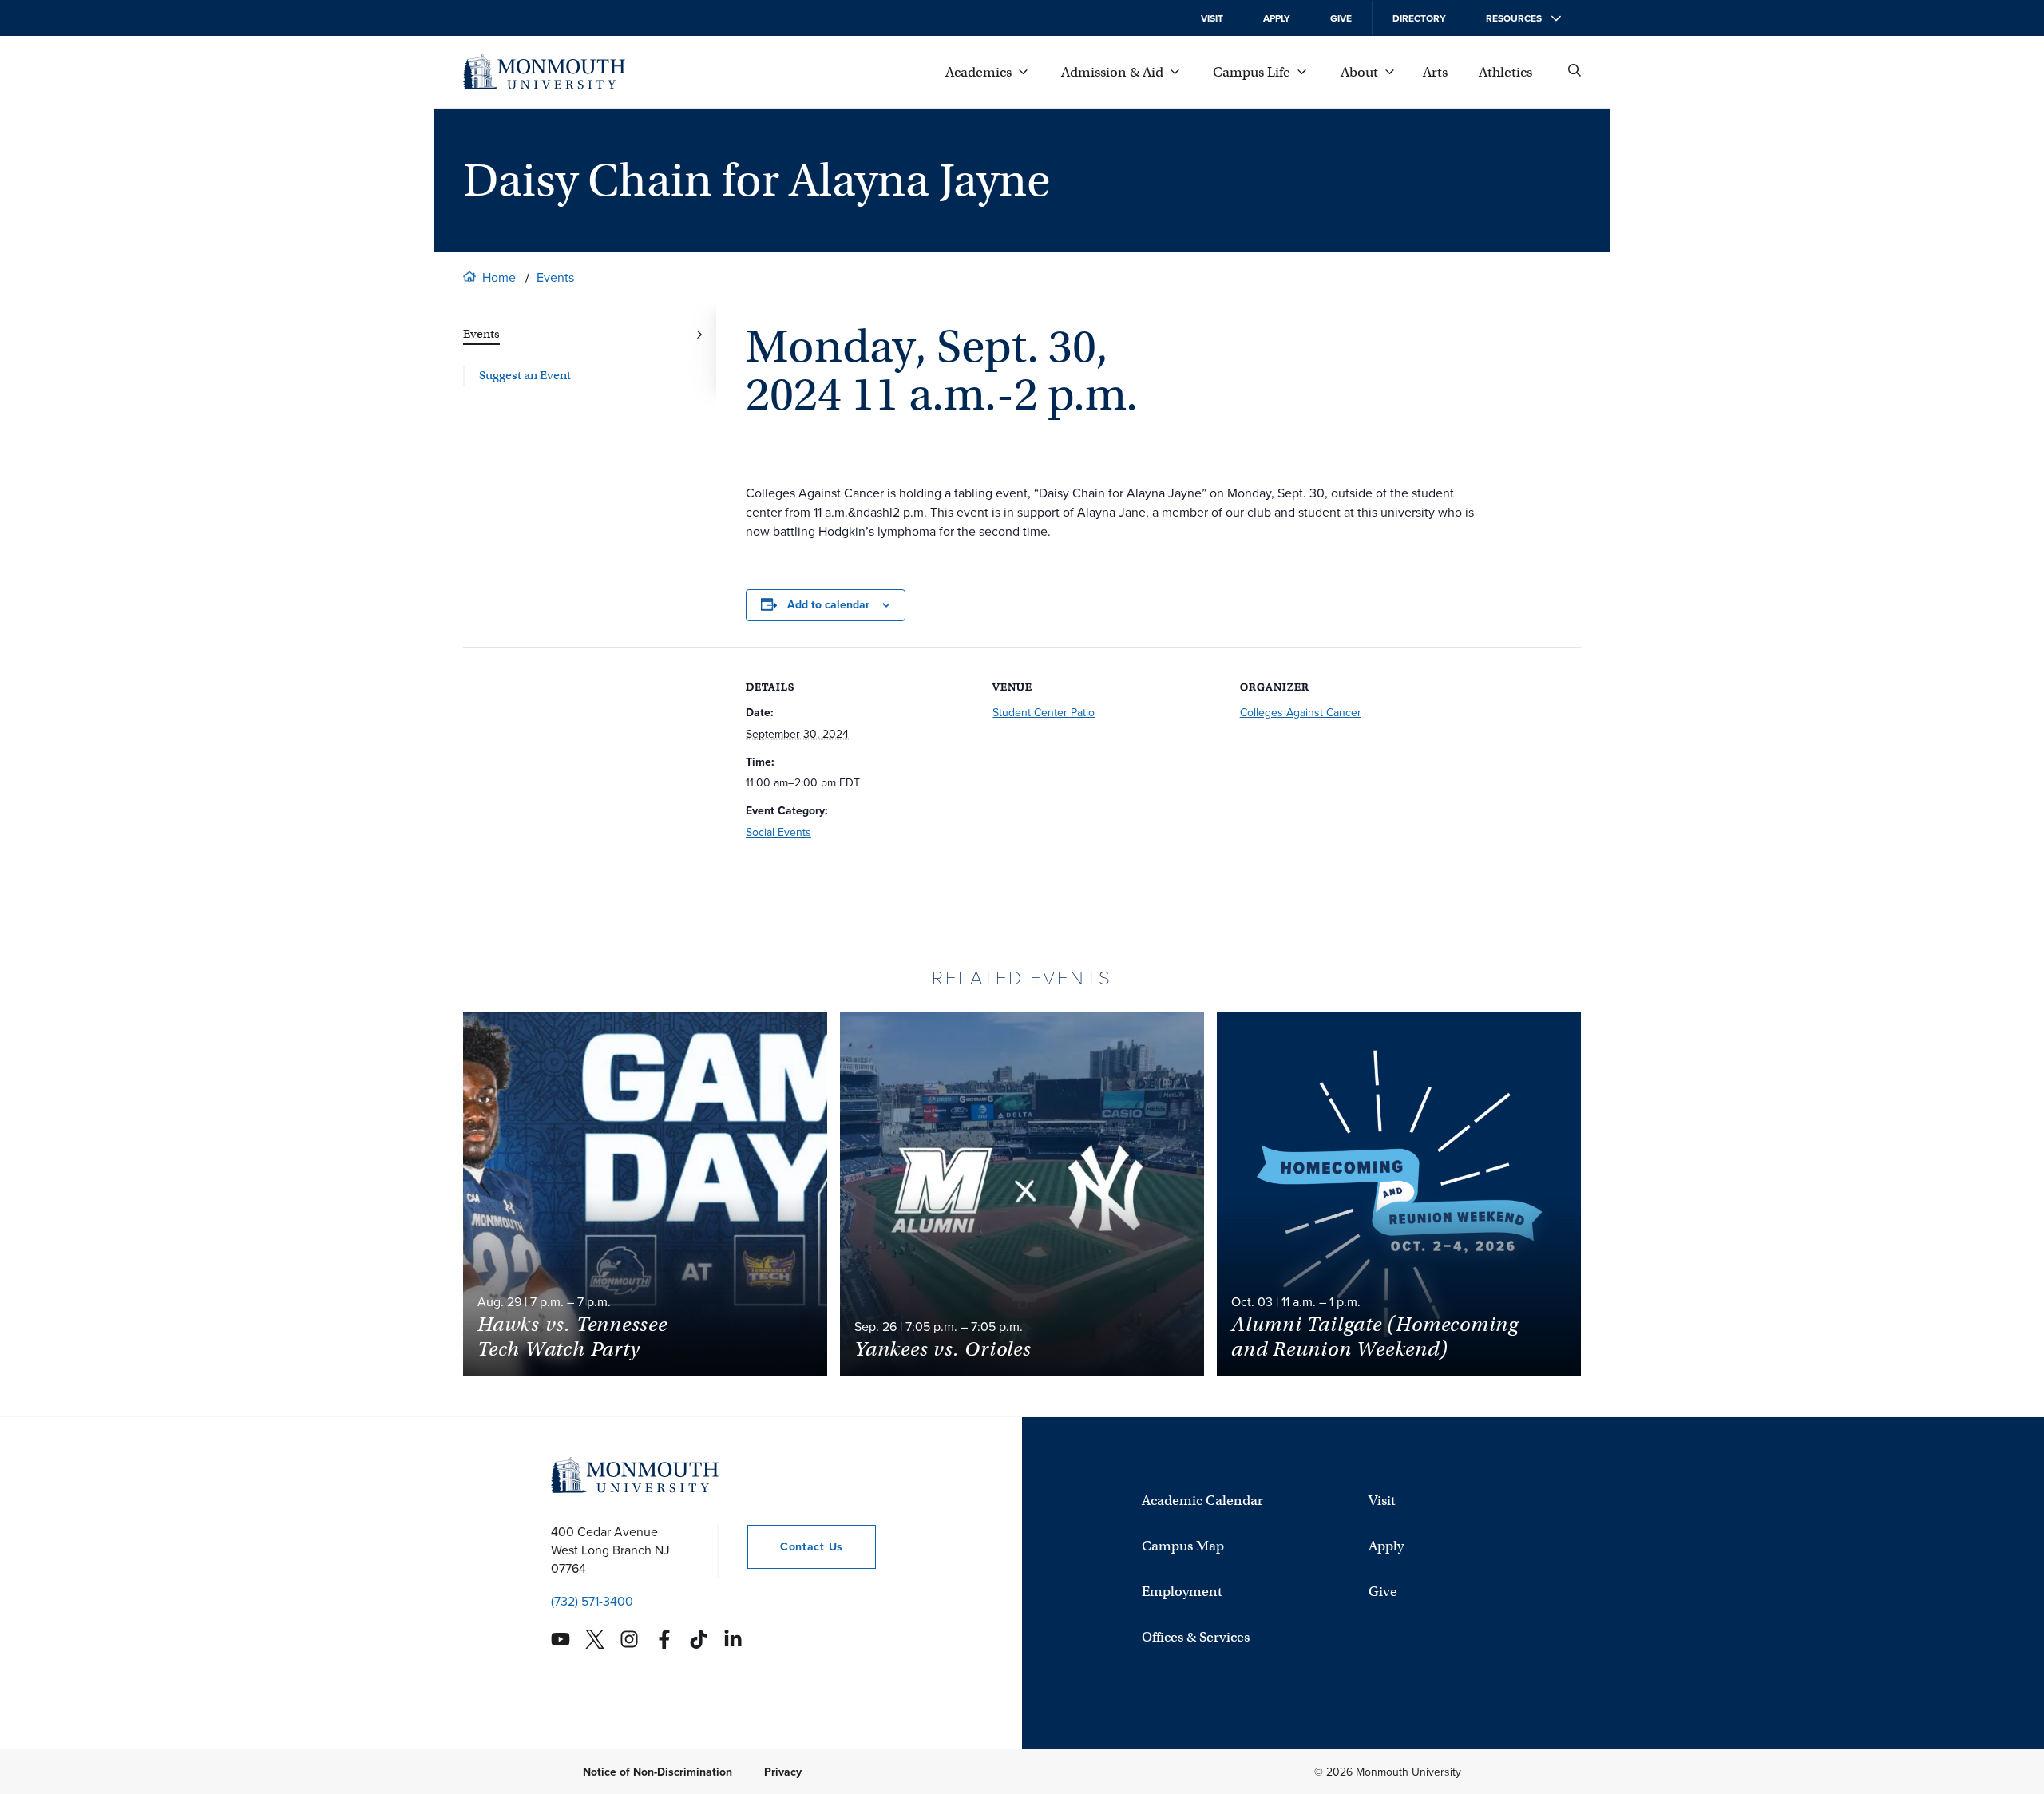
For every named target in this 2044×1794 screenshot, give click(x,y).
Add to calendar (828, 605)
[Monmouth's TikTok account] (699, 1639)
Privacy (783, 1771)
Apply (1277, 18)
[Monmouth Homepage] (544, 72)
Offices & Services (1196, 1637)
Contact (795, 1546)
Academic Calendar (1202, 1501)
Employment (1182, 1592)
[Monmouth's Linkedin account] (733, 1639)
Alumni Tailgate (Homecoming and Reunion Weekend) (1375, 1337)
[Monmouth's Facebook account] (664, 1639)
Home (499, 277)
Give (1341, 18)
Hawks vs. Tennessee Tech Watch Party (572, 1337)
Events (555, 277)
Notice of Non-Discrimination (658, 1771)
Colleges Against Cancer (1301, 713)
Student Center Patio (1044, 713)
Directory (1419, 18)
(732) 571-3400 (592, 1600)
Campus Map (1183, 1546)
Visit (1212, 18)
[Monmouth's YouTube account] (561, 1639)
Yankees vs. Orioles (943, 1349)
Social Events (778, 832)
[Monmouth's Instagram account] (629, 1639)
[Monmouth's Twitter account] (595, 1639)
